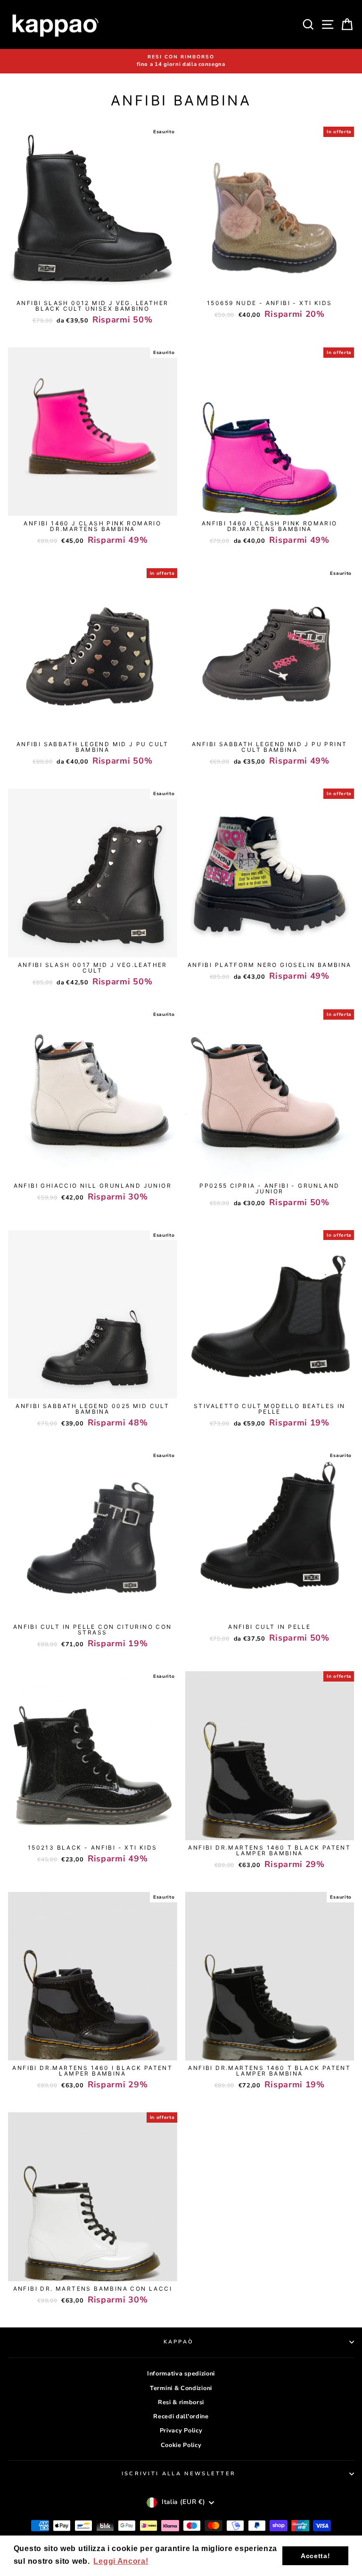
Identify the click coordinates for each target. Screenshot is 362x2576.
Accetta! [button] (316, 2556)
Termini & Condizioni (181, 2388)
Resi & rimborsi (181, 2402)
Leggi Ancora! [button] (121, 2561)
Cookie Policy (181, 2445)
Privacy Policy (181, 2431)
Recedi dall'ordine (181, 2416)
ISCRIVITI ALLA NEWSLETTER (179, 2474)
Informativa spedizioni (181, 2374)
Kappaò (179, 2342)
